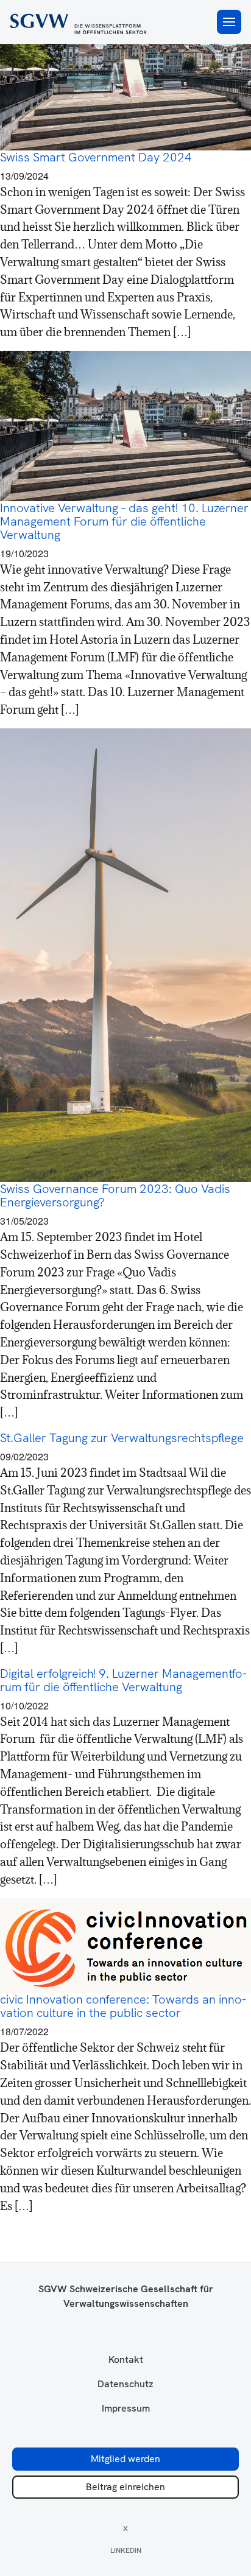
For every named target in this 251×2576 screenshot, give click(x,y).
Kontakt (126, 2360)
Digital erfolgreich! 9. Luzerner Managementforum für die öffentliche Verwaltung (123, 1680)
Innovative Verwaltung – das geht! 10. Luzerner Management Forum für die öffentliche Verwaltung (124, 521)
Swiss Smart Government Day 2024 (96, 157)
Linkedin (126, 2550)
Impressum (126, 2409)
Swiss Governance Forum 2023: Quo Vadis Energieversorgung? (115, 1195)
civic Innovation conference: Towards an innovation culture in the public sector (123, 2006)
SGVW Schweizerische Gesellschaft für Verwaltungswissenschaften (126, 2296)
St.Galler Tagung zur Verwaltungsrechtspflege (122, 1438)
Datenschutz (125, 2384)
